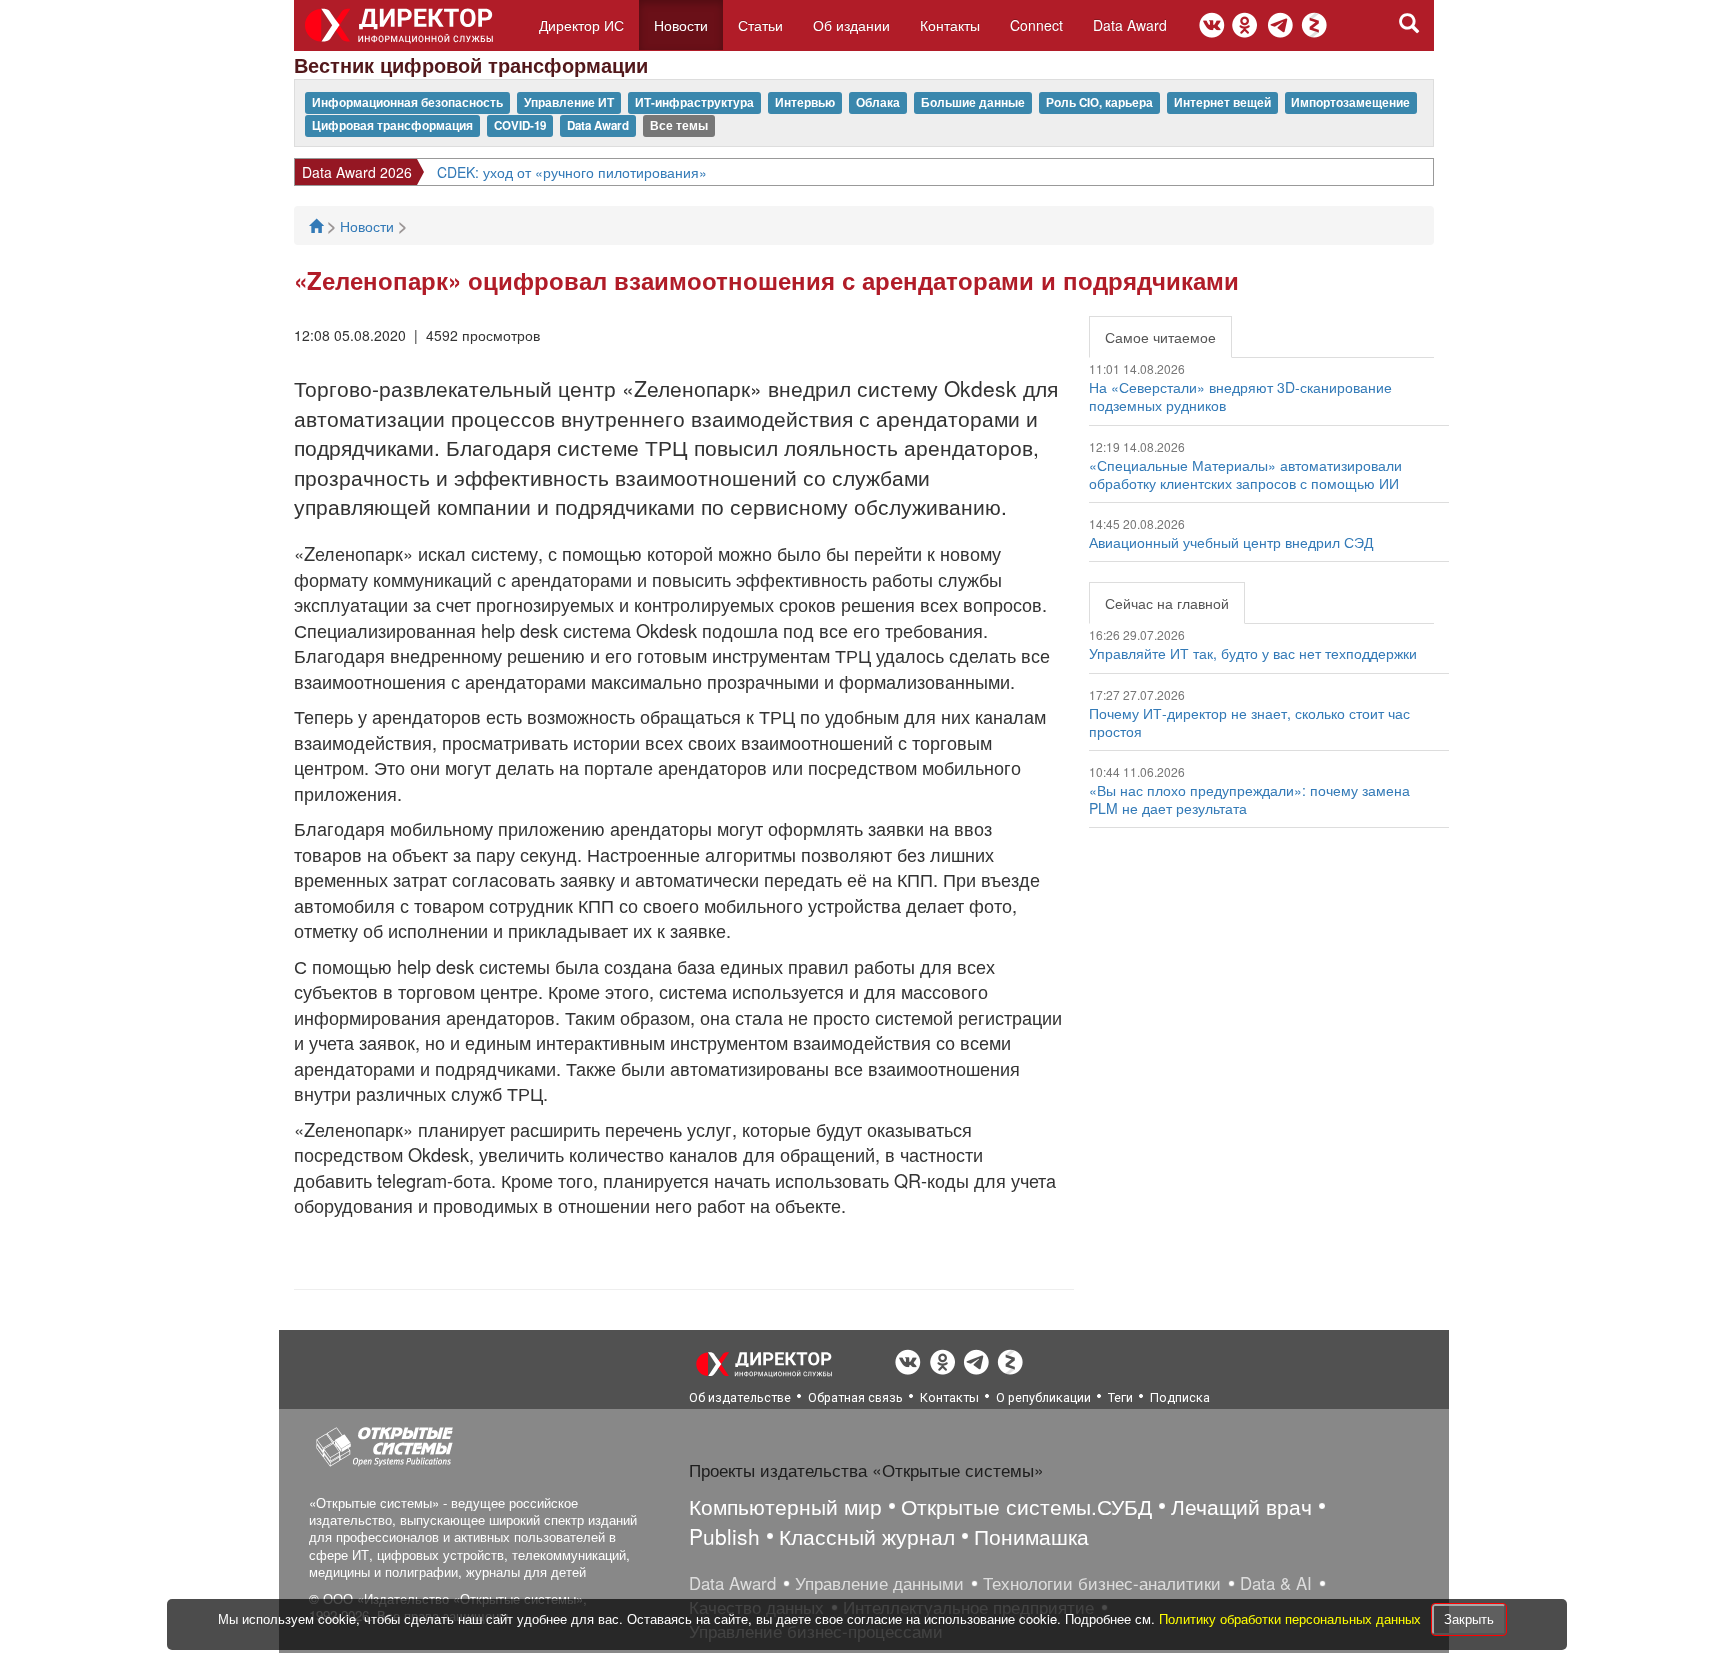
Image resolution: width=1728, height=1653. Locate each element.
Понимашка (1031, 1536)
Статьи (760, 25)
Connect (1036, 25)
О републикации (1043, 1397)
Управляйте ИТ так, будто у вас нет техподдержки (1253, 653)
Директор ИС (581, 25)
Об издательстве (740, 1397)
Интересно (337, 172)
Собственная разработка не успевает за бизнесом (564, 172)
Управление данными (879, 1583)
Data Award (1130, 25)
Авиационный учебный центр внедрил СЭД (1231, 542)
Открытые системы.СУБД (1026, 1506)
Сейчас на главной (1167, 603)
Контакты (950, 25)
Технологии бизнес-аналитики (1102, 1583)
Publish (724, 1536)
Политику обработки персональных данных (1292, 1618)
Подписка (1180, 1397)
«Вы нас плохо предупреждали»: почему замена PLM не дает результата (1249, 799)
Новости (681, 25)
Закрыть (1469, 1618)
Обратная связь (855, 1397)
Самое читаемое (1160, 337)
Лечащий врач (1241, 1506)
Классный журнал (867, 1536)
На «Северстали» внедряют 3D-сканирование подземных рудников (1240, 396)
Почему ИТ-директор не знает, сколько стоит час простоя (1249, 722)
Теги (1120, 1397)
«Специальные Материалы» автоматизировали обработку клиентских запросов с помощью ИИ (1245, 474)
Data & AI (1276, 1583)
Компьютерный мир (785, 1506)
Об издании (851, 25)
